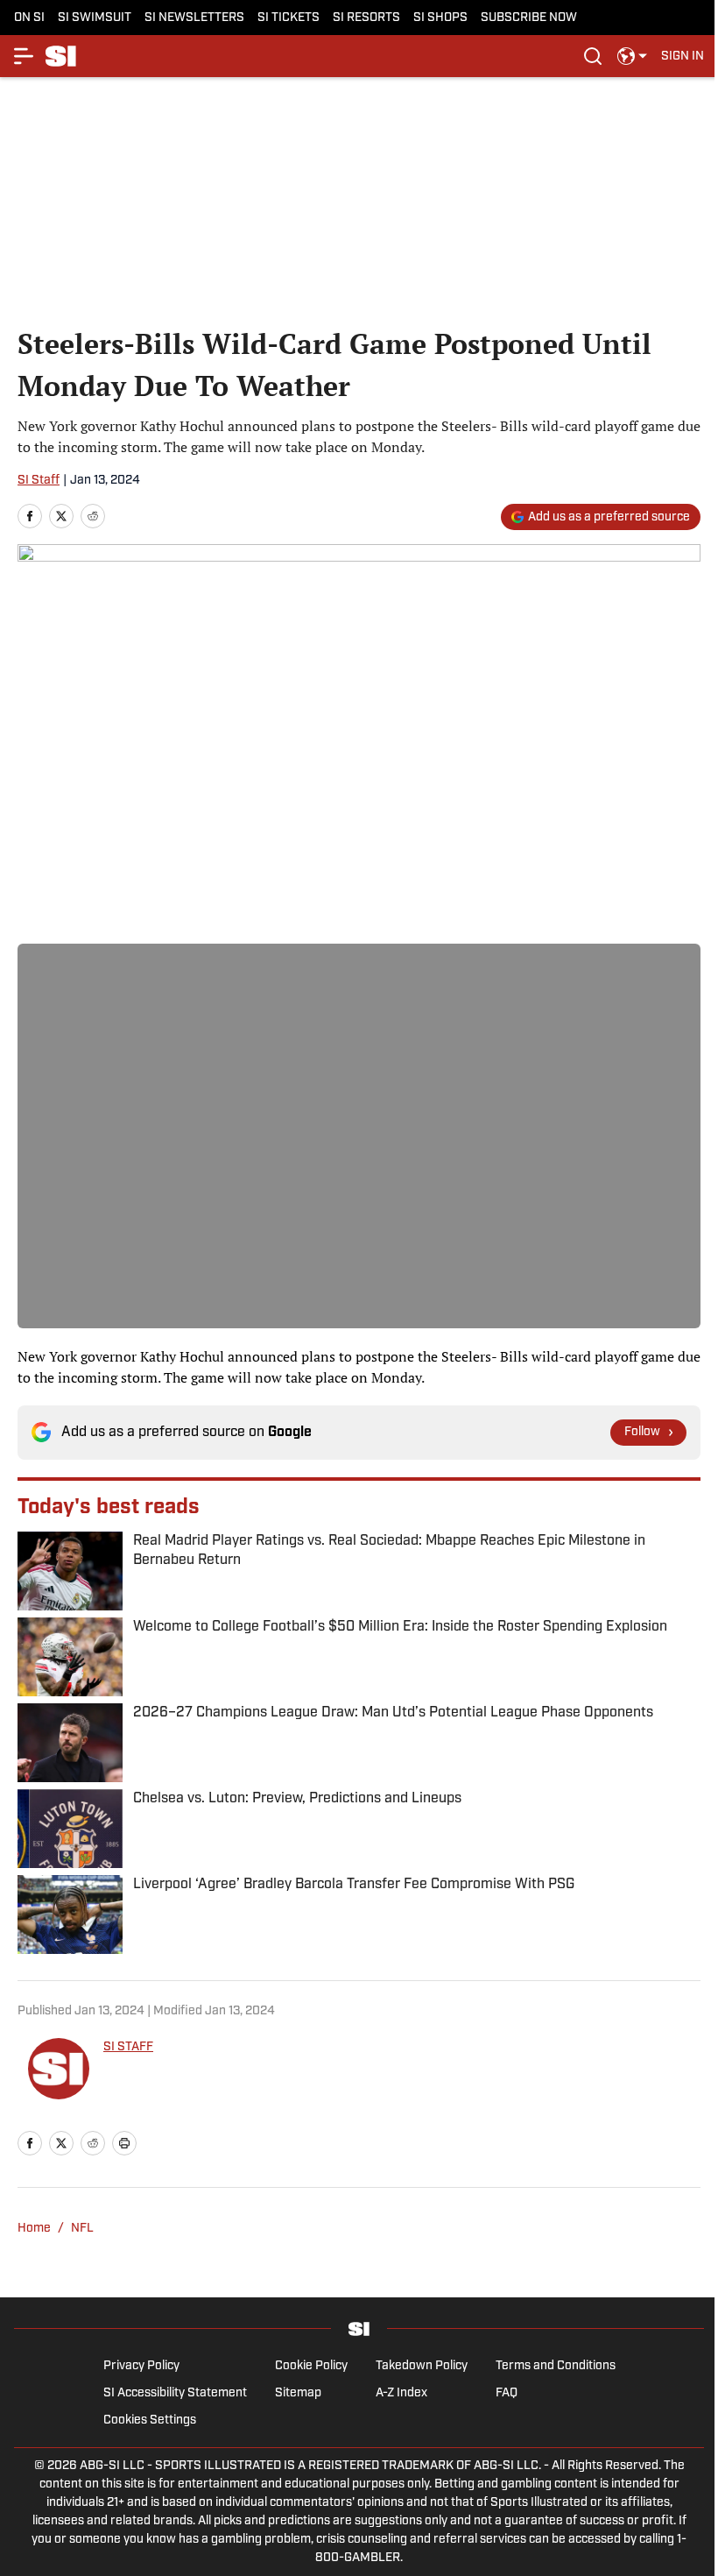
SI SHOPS (440, 18)
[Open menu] (25, 56)
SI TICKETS (289, 18)
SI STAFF (128, 2047)
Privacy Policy (141, 2366)
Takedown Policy (422, 2366)
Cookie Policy (311, 2366)
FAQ (507, 2393)
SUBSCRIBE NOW (529, 18)
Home (34, 2229)
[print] (124, 2143)
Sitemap (298, 2393)
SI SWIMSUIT (95, 18)
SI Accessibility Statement (175, 2393)
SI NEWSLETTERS (194, 18)
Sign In (683, 57)
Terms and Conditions (556, 2366)
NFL (82, 2229)
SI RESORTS (366, 18)
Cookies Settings (150, 2420)
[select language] (632, 56)
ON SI (29, 18)
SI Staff (39, 481)
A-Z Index (401, 2393)
